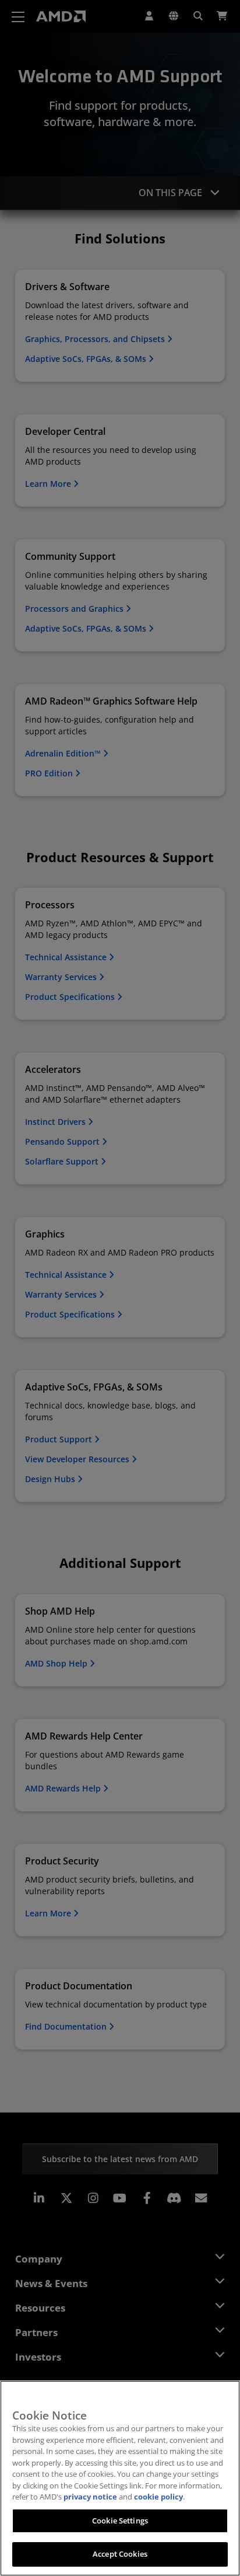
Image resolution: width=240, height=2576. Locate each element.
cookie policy (158, 2497)
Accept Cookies (120, 2554)
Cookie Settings (120, 2521)
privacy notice (90, 2497)
